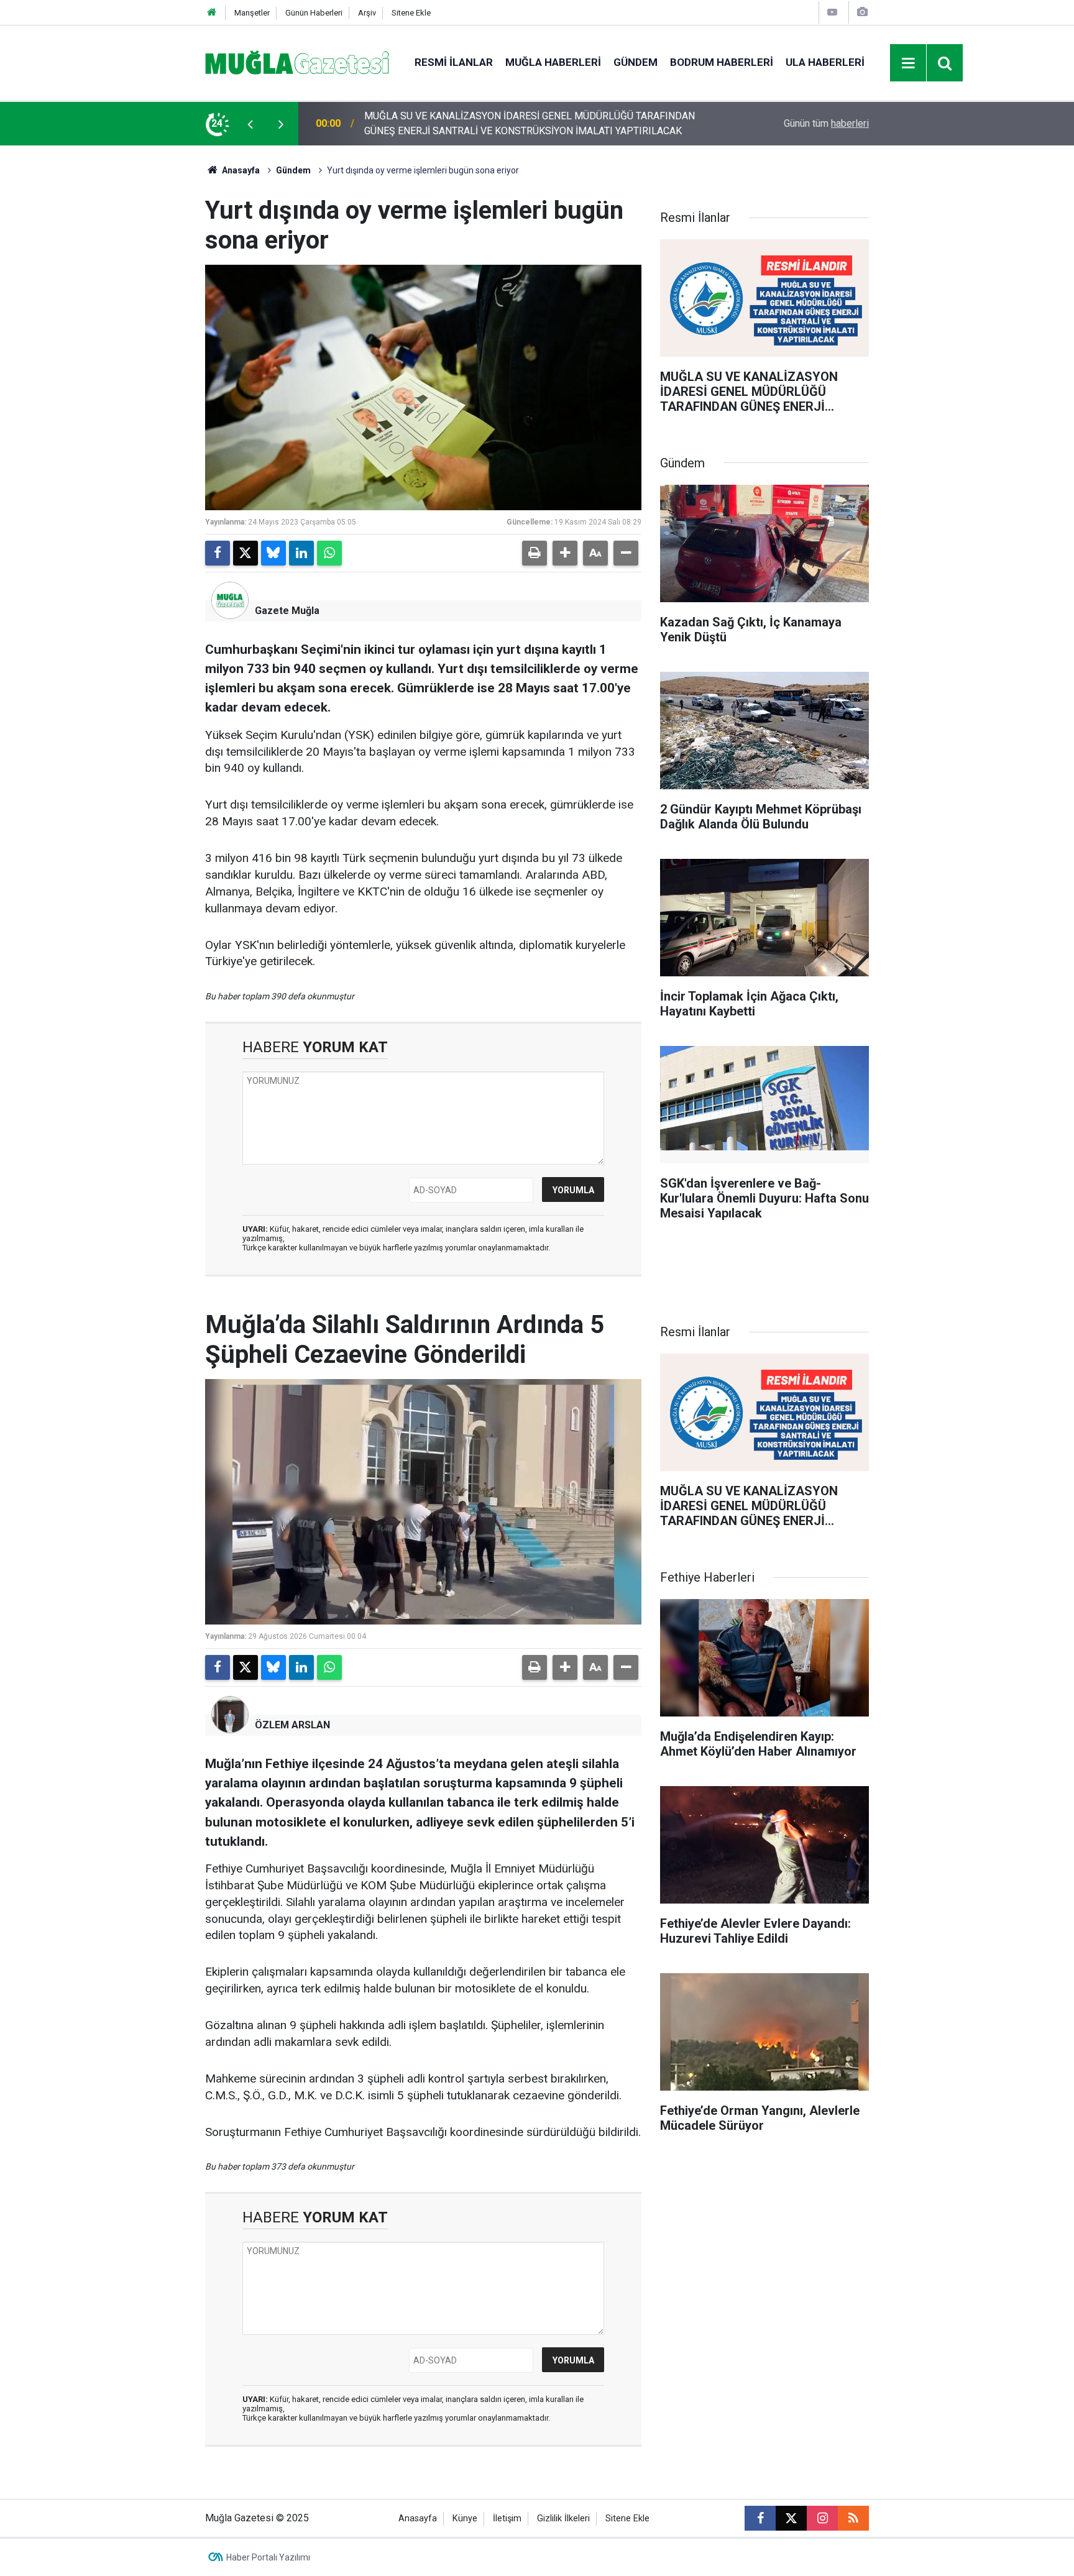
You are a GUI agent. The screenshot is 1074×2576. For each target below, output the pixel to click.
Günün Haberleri (314, 13)
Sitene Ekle (411, 13)
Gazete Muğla (287, 611)
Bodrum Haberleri (722, 62)
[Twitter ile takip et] (791, 2518)
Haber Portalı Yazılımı (268, 2557)
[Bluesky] (273, 553)
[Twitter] (246, 553)
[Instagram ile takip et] (822, 2518)
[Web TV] (832, 12)
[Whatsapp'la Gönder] (329, 553)
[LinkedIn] (301, 553)
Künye (465, 2519)
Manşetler (252, 13)
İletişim (507, 2519)
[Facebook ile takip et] (760, 2518)
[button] (565, 553)
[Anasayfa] (212, 13)
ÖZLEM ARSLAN (292, 1725)
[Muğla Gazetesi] (297, 62)
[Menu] (909, 63)
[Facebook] (218, 553)
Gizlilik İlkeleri (563, 2519)
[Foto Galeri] (862, 12)
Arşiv (367, 13)
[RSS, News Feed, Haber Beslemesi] (853, 2518)
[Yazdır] (535, 553)
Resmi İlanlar (454, 62)
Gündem (636, 62)
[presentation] (250, 124)
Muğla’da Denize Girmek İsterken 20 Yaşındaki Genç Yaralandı (497, 123)
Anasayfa (240, 170)
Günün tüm (826, 123)
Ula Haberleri (825, 62)
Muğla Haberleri (553, 62)
